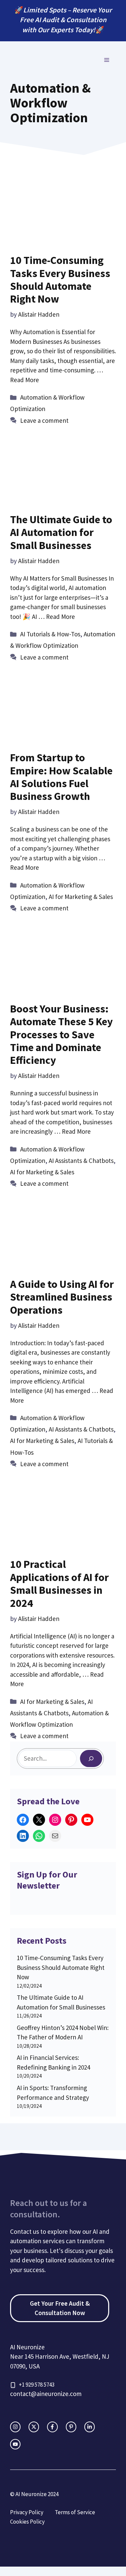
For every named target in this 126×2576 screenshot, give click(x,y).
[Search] (91, 1758)
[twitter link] (34, 2427)
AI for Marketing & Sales (81, 897)
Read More (25, 380)
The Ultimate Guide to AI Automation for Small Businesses (61, 532)
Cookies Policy (27, 2522)
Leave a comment (44, 420)
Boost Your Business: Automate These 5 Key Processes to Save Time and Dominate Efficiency (61, 1035)
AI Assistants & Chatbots (81, 1161)
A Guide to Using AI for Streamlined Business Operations (62, 1297)
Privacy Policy (27, 2512)
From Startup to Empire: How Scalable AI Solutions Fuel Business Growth (61, 777)
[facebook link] (52, 2427)
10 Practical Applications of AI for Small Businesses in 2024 (59, 1584)
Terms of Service (75, 2512)
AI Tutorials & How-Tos (50, 634)
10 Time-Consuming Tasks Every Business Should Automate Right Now (60, 280)
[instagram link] (15, 2427)
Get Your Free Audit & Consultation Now (60, 2308)
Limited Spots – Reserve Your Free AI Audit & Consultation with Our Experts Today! (66, 20)
